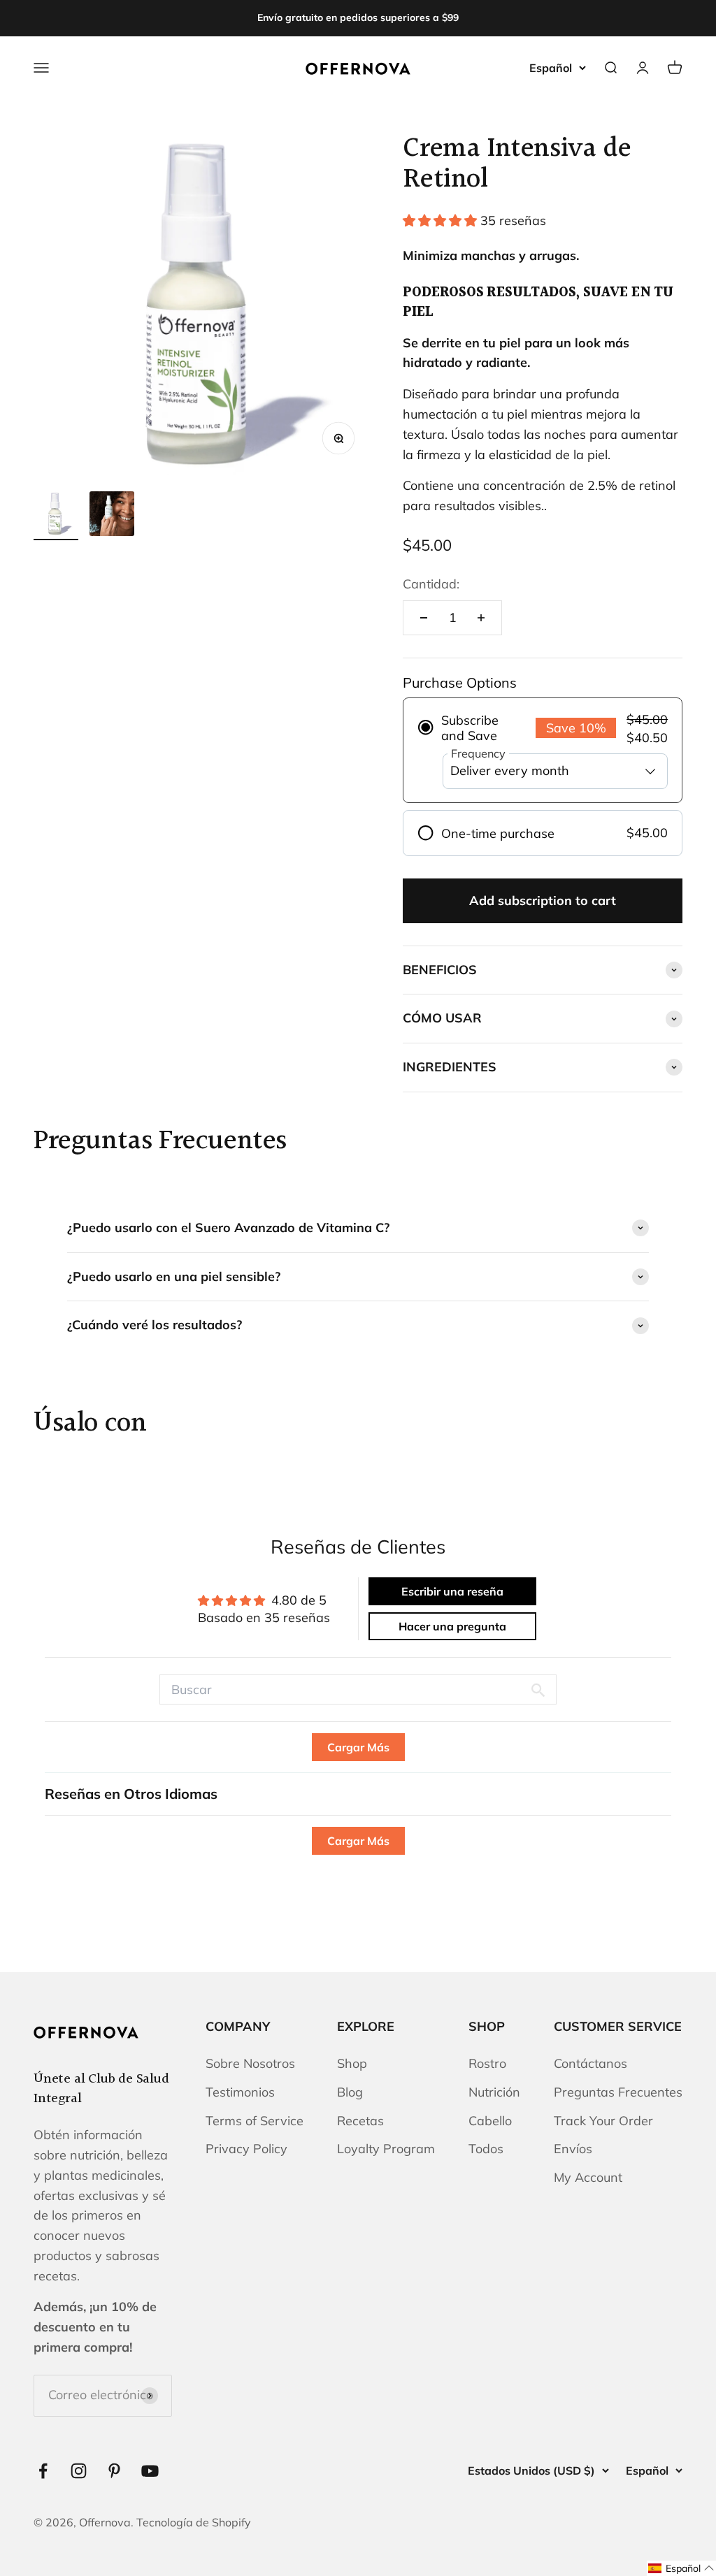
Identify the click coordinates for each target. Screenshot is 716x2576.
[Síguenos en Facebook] (43, 2471)
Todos (486, 2149)
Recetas (360, 2121)
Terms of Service (255, 2121)
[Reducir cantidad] (424, 618)
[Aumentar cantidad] (481, 618)
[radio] (543, 751)
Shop (352, 2063)
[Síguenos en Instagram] (79, 2471)
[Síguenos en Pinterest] (114, 2471)
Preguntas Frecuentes (618, 2092)
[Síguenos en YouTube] (150, 2471)
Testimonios (240, 2092)
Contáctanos (590, 2063)
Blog (350, 2092)
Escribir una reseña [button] (452, 1591)
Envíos (573, 2149)
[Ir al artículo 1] (56, 516)
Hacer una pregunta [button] (452, 1626)
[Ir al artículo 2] (112, 516)
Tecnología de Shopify (194, 2522)
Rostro (487, 2063)
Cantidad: (431, 584)
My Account (588, 2177)
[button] (442, 220)
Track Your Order (603, 2121)
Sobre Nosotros (250, 2063)
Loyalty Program (386, 2149)
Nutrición (494, 2092)
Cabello (490, 2121)
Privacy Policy (246, 2149)
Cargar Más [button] (358, 1747)
